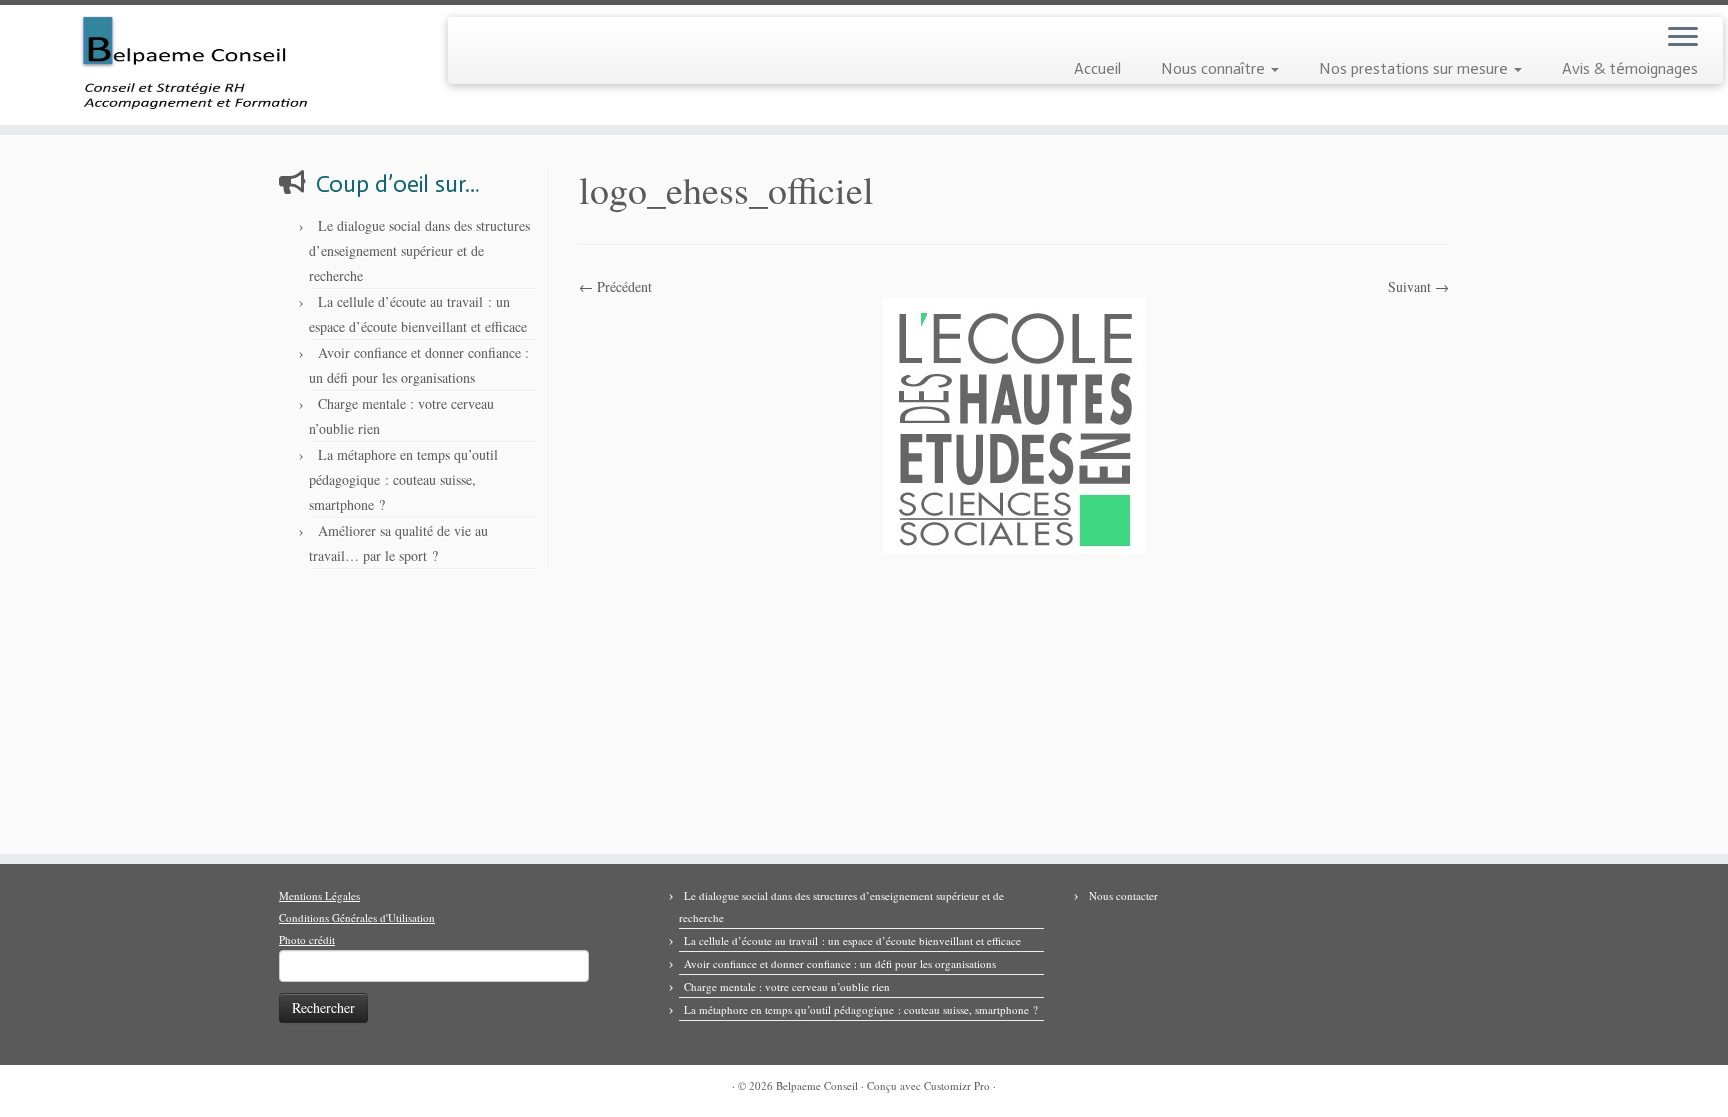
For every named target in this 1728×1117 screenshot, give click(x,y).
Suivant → (1418, 286)
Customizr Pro (957, 1085)
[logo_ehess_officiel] (1014, 423)
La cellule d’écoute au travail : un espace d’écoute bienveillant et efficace (852, 940)
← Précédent (615, 286)
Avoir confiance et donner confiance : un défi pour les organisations (840, 963)
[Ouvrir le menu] (1683, 38)
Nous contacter (1123, 895)
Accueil (1097, 68)
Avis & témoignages (1630, 68)
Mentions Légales (319, 895)
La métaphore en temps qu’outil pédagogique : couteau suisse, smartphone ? (403, 479)
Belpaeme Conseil (817, 1085)
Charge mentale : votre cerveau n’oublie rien (787, 986)
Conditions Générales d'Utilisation (357, 917)
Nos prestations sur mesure (1415, 68)
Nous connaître (1215, 68)
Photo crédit (307, 939)
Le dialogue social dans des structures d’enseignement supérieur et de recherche (419, 250)
